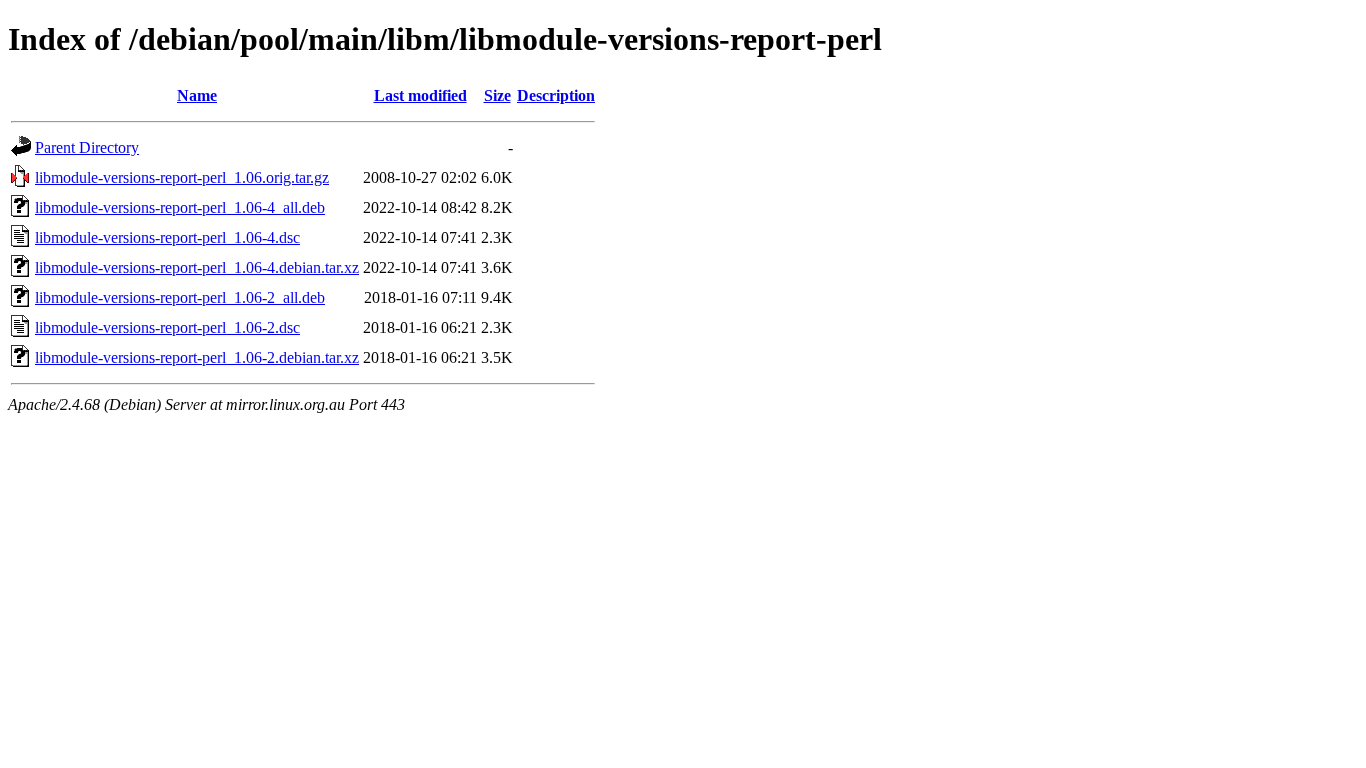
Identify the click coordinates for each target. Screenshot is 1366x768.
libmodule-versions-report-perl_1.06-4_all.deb (180, 207)
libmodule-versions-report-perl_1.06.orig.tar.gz (182, 177)
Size (497, 95)
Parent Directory (87, 147)
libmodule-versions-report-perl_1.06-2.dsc (167, 327)
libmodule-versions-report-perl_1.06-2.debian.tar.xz (197, 357)
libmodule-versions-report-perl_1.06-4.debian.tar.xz (197, 267)
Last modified (420, 95)
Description (556, 95)
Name (197, 95)
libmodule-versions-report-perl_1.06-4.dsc (167, 237)
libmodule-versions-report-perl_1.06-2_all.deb (180, 297)
